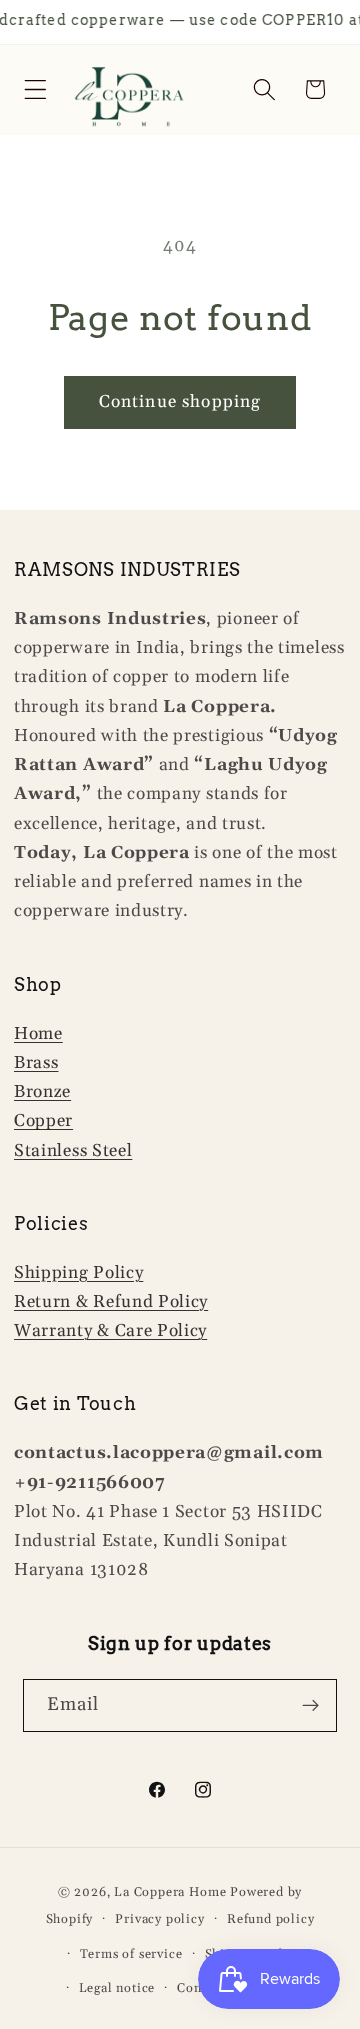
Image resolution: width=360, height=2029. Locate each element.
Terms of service (131, 1954)
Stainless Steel (73, 1151)
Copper (43, 1121)
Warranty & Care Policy (110, 1331)
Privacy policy (159, 1919)
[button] (35, 89)
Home (38, 1034)
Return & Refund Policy (111, 1302)
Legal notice (117, 1988)
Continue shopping (180, 402)
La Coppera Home (170, 1892)
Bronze (42, 1092)
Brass (36, 1063)
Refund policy (270, 1919)
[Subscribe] (311, 1706)
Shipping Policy (78, 1273)
